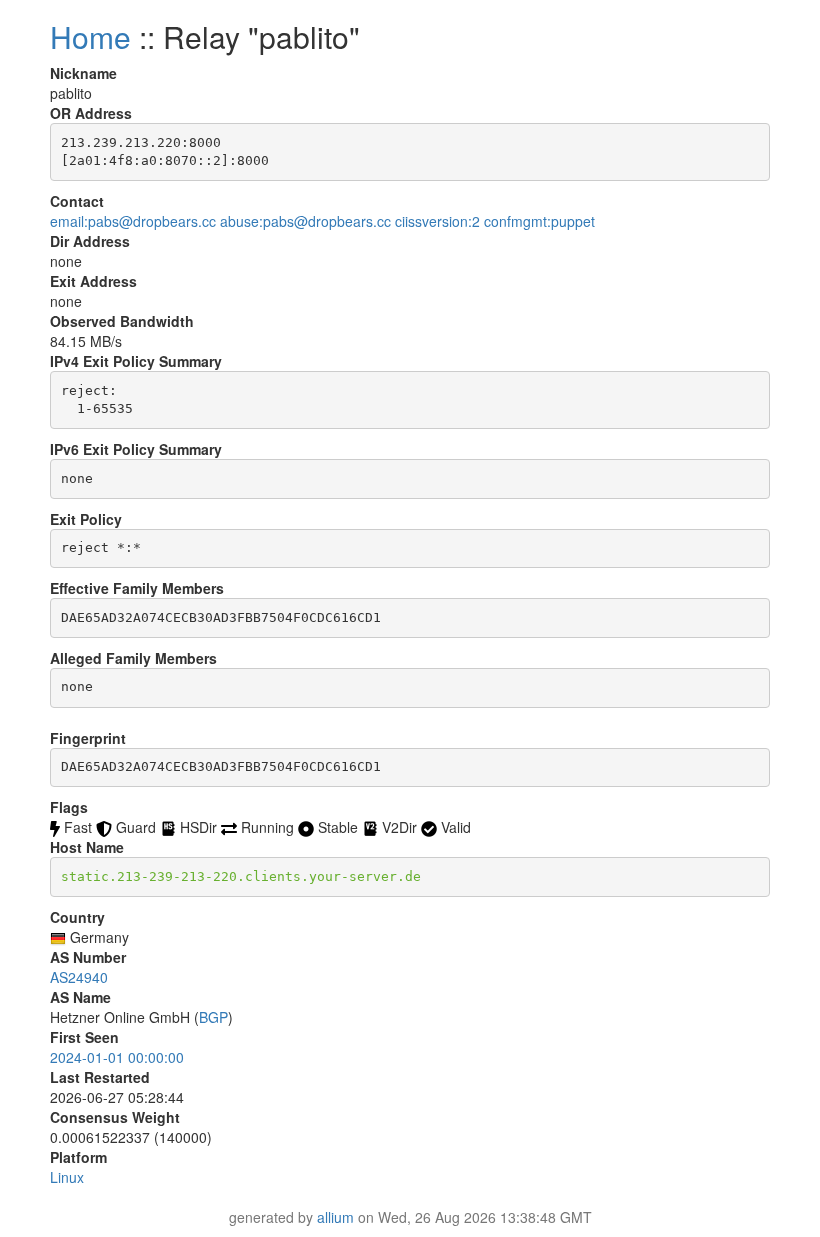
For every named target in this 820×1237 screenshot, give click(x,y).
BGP (213, 1017)
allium (335, 1217)
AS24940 (79, 977)
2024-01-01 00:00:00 (117, 1057)
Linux (67, 1177)
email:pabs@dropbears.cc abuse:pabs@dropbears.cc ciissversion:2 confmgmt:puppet (322, 221)
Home (90, 36)
